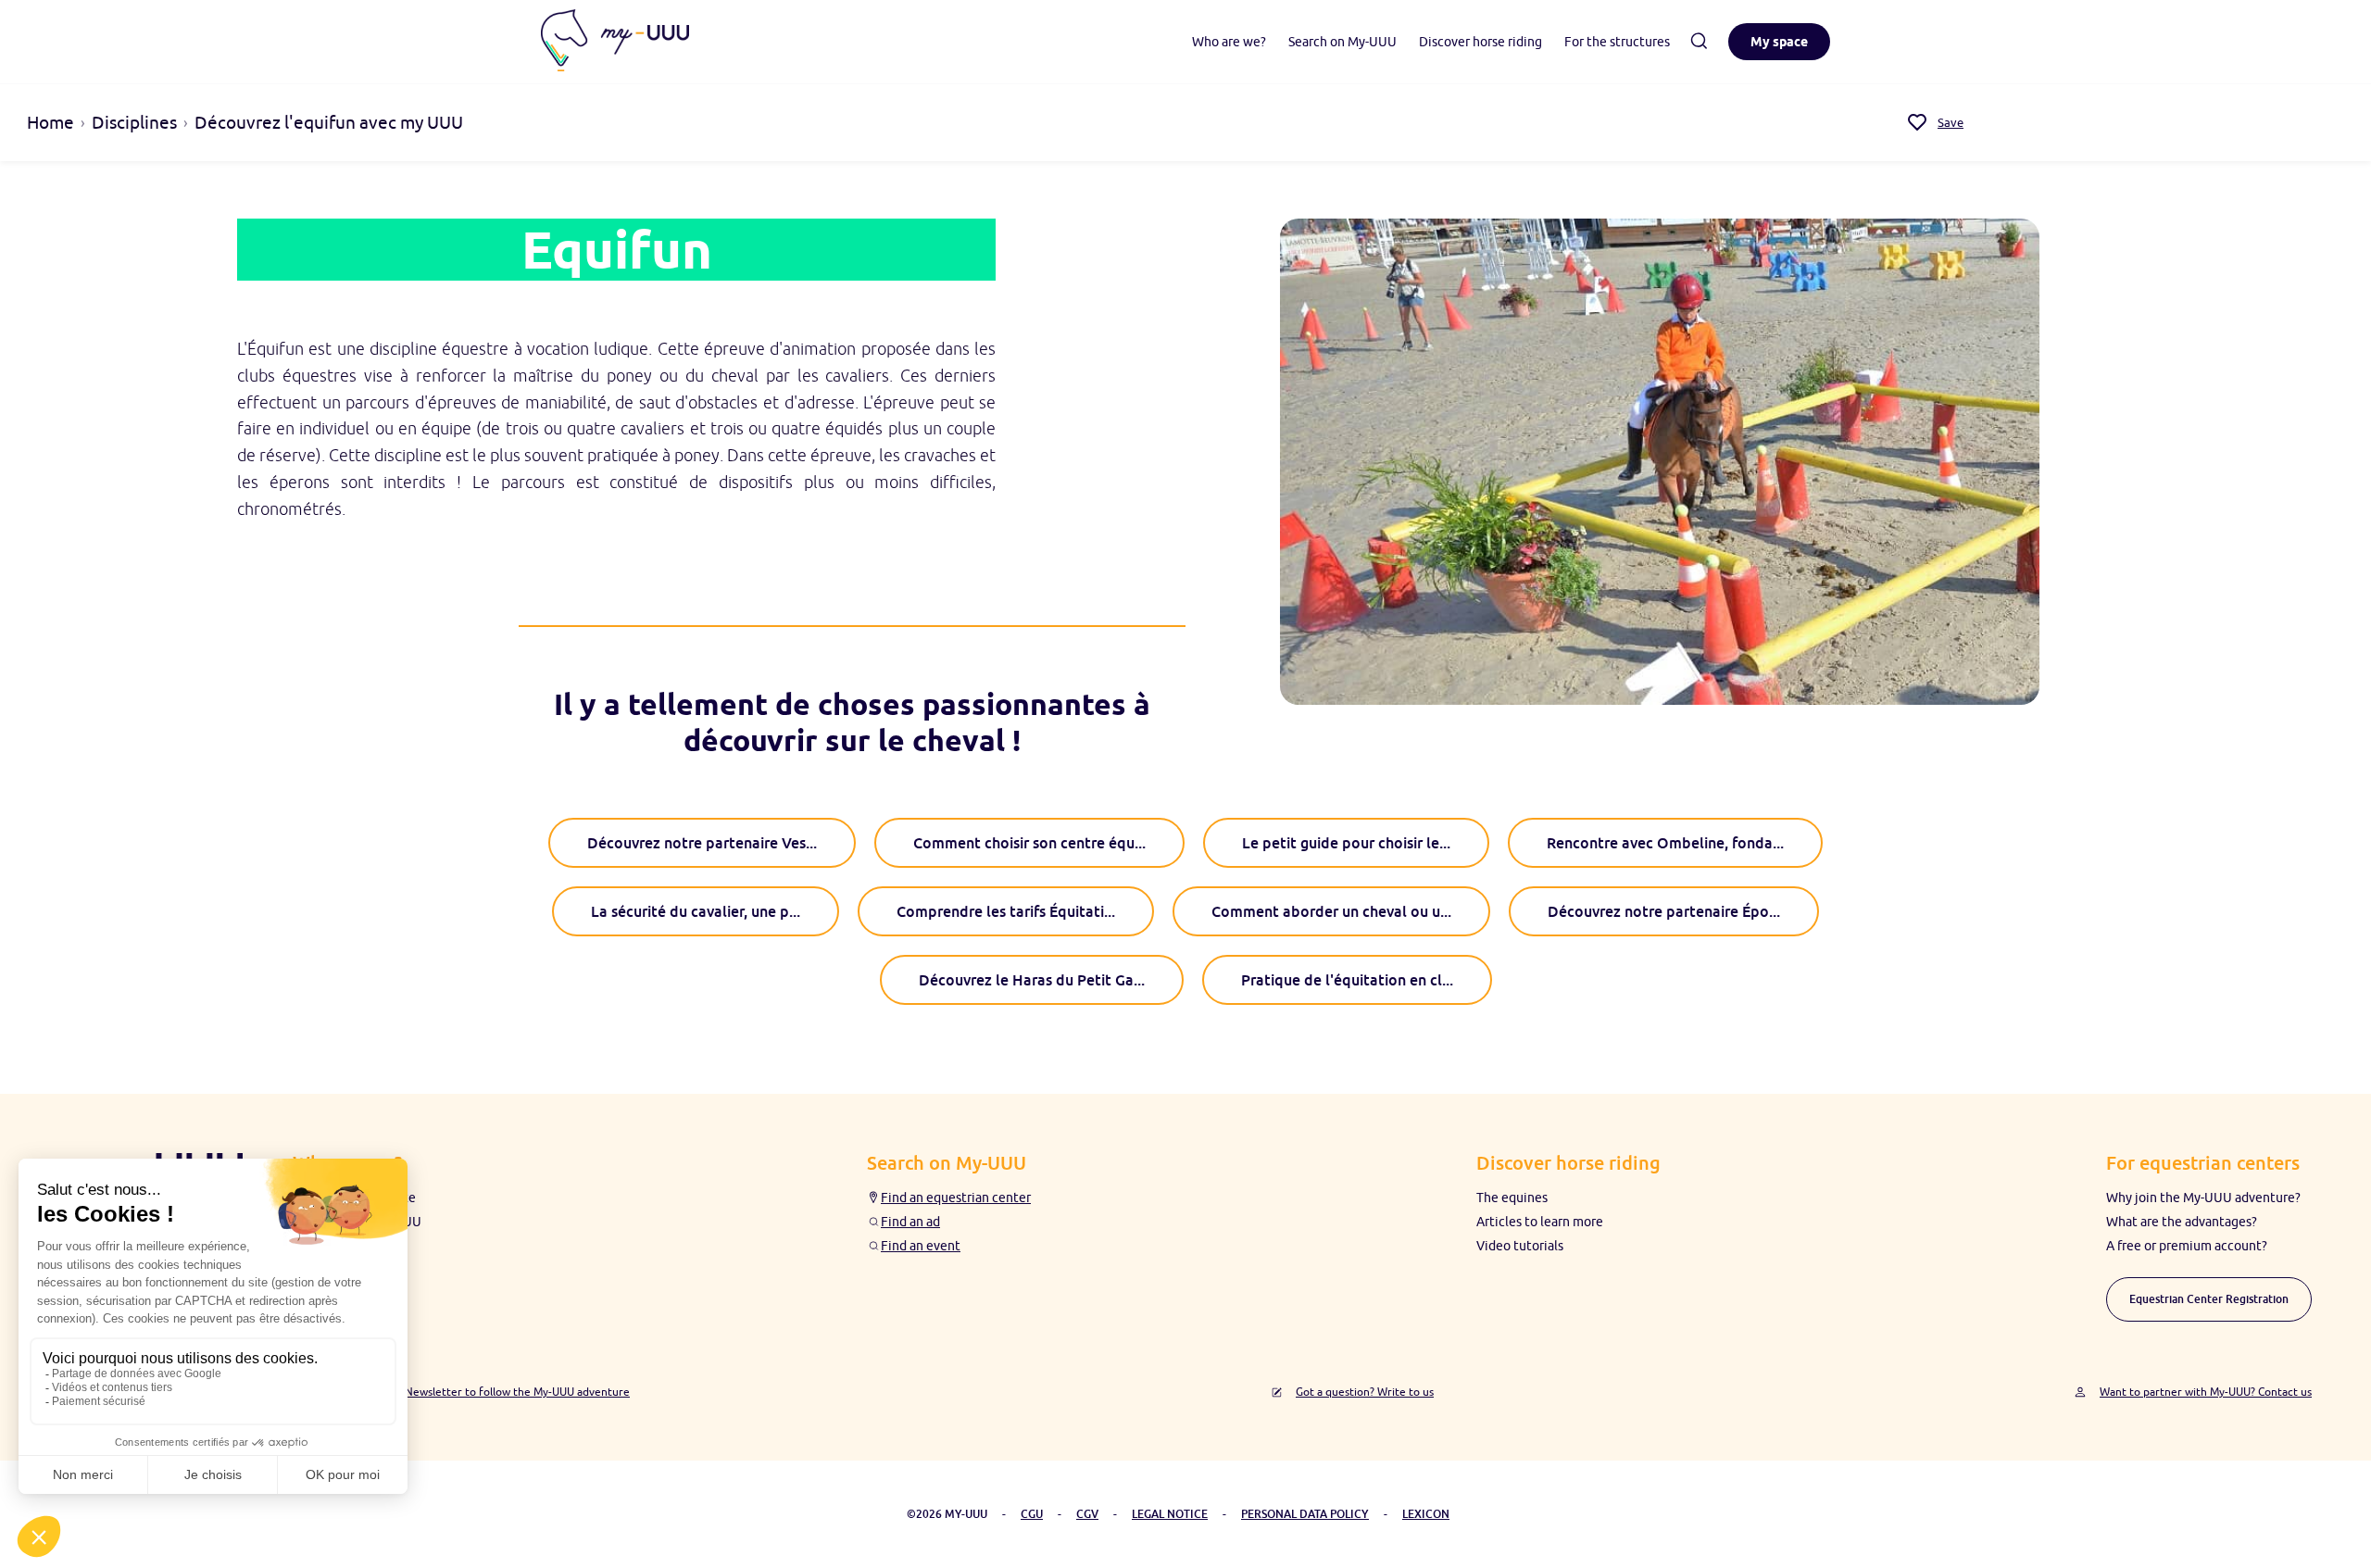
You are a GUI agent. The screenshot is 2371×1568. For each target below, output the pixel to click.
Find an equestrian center (956, 1198)
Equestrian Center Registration (2209, 1299)
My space (1779, 42)
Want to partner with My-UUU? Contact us (2206, 1392)
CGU (1032, 1514)
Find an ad (910, 1222)
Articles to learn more (1540, 1222)
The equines (1512, 1198)
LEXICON (1426, 1514)
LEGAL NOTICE (1170, 1514)
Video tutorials (1520, 1246)
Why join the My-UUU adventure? (2203, 1198)
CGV (1087, 1514)
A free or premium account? (2187, 1246)
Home (50, 122)
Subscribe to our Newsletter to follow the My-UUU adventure (474, 1392)
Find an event (921, 1246)
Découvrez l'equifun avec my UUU (329, 122)
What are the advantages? (2182, 1222)
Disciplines (134, 122)
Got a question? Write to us (1365, 1392)
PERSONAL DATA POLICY (1305, 1514)
